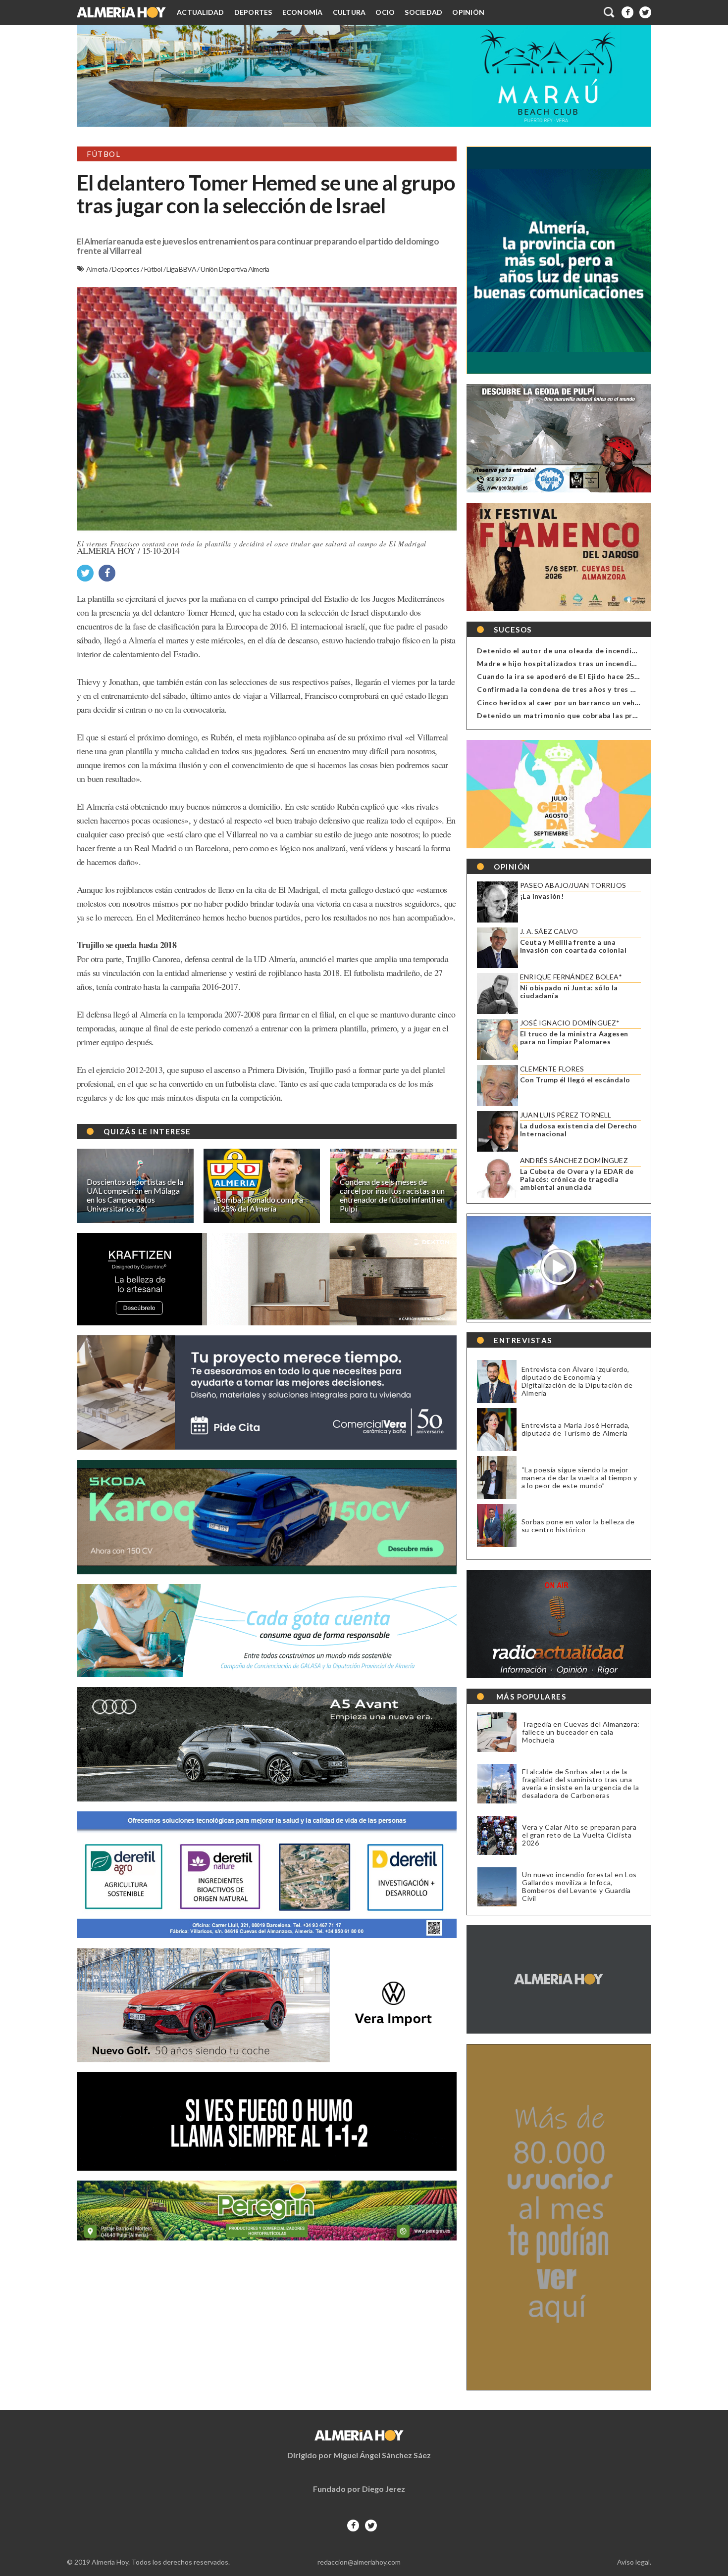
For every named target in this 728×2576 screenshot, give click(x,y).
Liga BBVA (182, 269)
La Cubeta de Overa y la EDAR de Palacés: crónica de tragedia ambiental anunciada (577, 1179)
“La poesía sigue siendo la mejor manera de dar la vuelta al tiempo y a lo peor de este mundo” (579, 1478)
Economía (303, 12)
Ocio (385, 12)
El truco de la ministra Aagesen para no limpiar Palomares (574, 1038)
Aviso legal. (634, 2562)
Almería (97, 269)
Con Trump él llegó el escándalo (575, 1080)
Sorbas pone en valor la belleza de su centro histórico (578, 1526)
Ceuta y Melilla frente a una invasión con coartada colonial (573, 946)
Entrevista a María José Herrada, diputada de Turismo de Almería (576, 1429)
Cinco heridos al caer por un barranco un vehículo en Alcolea (584, 703)
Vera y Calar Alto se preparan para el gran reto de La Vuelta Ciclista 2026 (579, 1835)
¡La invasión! (542, 896)
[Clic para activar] (610, 12)
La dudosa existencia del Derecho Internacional (579, 1130)
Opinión (468, 12)
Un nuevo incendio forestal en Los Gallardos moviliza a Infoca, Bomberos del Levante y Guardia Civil (579, 1887)
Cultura (349, 12)
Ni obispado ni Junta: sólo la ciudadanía (569, 992)
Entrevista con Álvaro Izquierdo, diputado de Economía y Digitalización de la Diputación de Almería (577, 1381)
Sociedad (423, 12)
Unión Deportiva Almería (235, 269)
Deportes (253, 12)
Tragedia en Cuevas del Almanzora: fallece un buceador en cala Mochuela (581, 1732)
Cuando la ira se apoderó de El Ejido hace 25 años (565, 676)
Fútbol (154, 269)
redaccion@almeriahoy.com (359, 2562)
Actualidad (201, 12)
